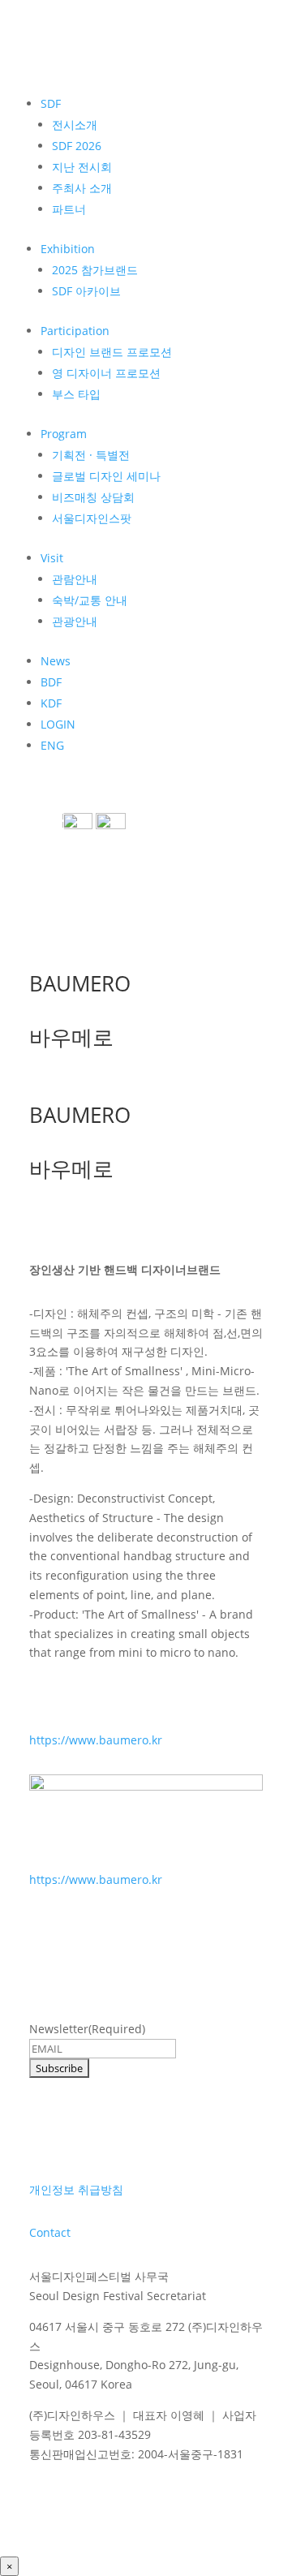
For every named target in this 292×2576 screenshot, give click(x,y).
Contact (50, 2232)
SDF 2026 (77, 146)
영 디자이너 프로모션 (106, 373)
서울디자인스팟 (92, 518)
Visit (52, 558)
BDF (51, 682)
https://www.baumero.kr (96, 1740)
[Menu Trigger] (54, 819)
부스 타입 (76, 394)
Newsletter (87, 2029)
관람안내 (75, 579)
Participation (75, 331)
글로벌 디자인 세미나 (106, 476)
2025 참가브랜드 (95, 270)
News (56, 661)
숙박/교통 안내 (90, 600)
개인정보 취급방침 (76, 2189)
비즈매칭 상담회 (93, 497)
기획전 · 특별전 (91, 455)
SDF (51, 103)
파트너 (69, 209)
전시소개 (75, 125)
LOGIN (58, 724)
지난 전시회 (82, 167)
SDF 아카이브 (86, 291)
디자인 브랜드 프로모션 (112, 352)
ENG (52, 745)
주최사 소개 (82, 188)
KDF (51, 703)
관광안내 (75, 621)
